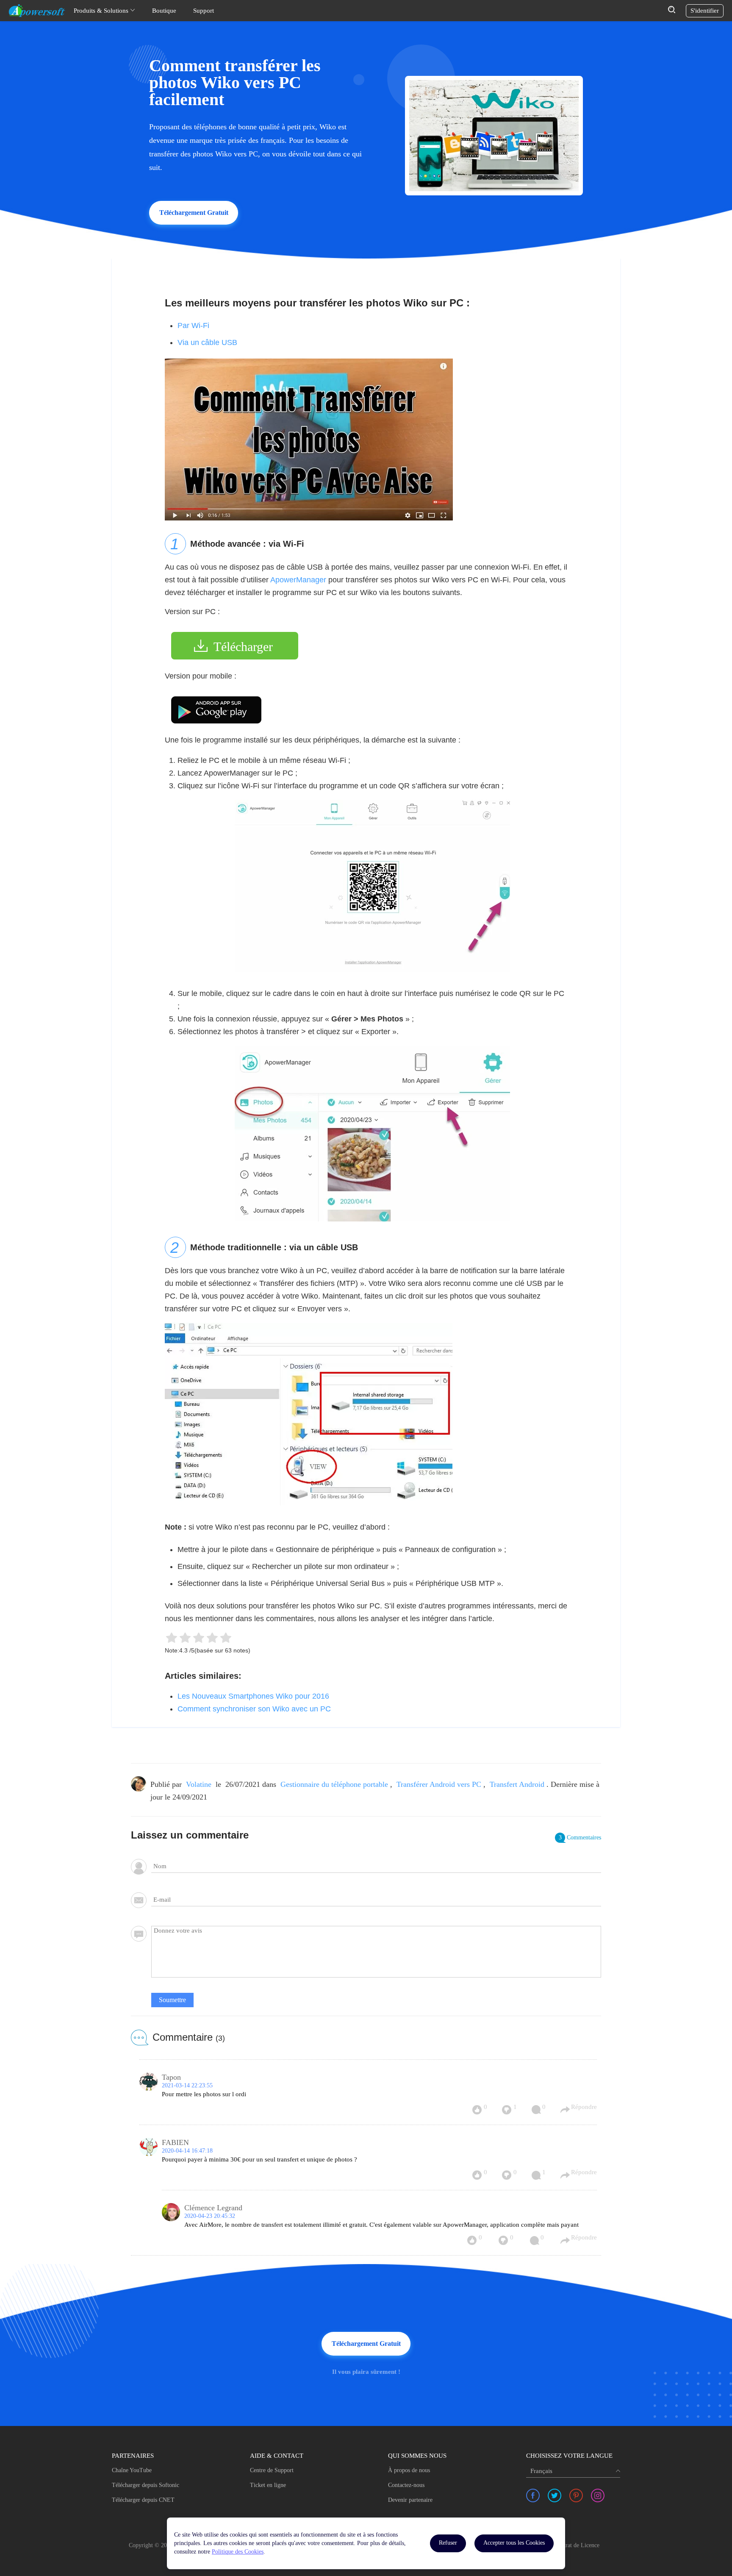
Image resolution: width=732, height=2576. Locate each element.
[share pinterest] (576, 2495)
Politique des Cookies (238, 2552)
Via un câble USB (207, 342)
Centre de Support (272, 2470)
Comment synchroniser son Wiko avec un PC (254, 1709)
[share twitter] (555, 2495)
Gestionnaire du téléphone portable (334, 1784)
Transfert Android (517, 1784)
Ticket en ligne (268, 2485)
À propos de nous (409, 2470)
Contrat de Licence (577, 2545)
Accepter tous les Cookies (514, 2543)
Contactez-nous (406, 2485)
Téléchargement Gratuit (194, 213)
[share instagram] (598, 2495)
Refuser (448, 2543)
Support (204, 11)
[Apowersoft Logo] (37, 11)
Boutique (164, 11)
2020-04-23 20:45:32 (210, 2216)
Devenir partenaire (410, 2500)
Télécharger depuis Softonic (146, 2485)
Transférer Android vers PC (439, 1784)
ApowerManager (298, 580)
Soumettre (172, 2000)
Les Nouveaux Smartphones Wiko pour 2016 (253, 1696)
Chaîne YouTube (132, 2470)
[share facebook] (533, 2495)
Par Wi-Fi (193, 325)
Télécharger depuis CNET (143, 2500)
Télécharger (243, 647)
